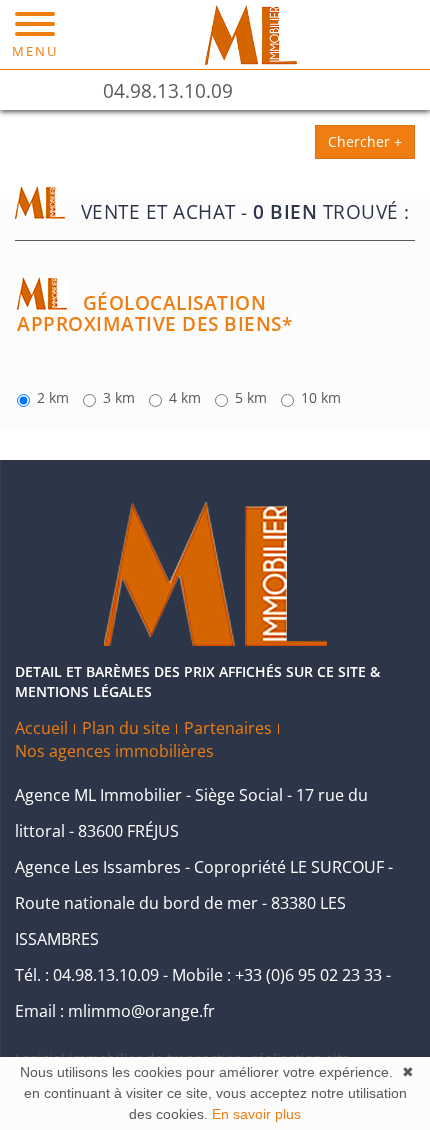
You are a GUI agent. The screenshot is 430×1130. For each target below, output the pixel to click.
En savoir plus (256, 1114)
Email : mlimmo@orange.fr (115, 1011)
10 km (321, 397)
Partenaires (228, 728)
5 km (251, 397)
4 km (185, 397)
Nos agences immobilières (114, 751)
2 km (53, 397)
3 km (119, 397)
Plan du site (126, 728)
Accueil (41, 728)
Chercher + (365, 141)
